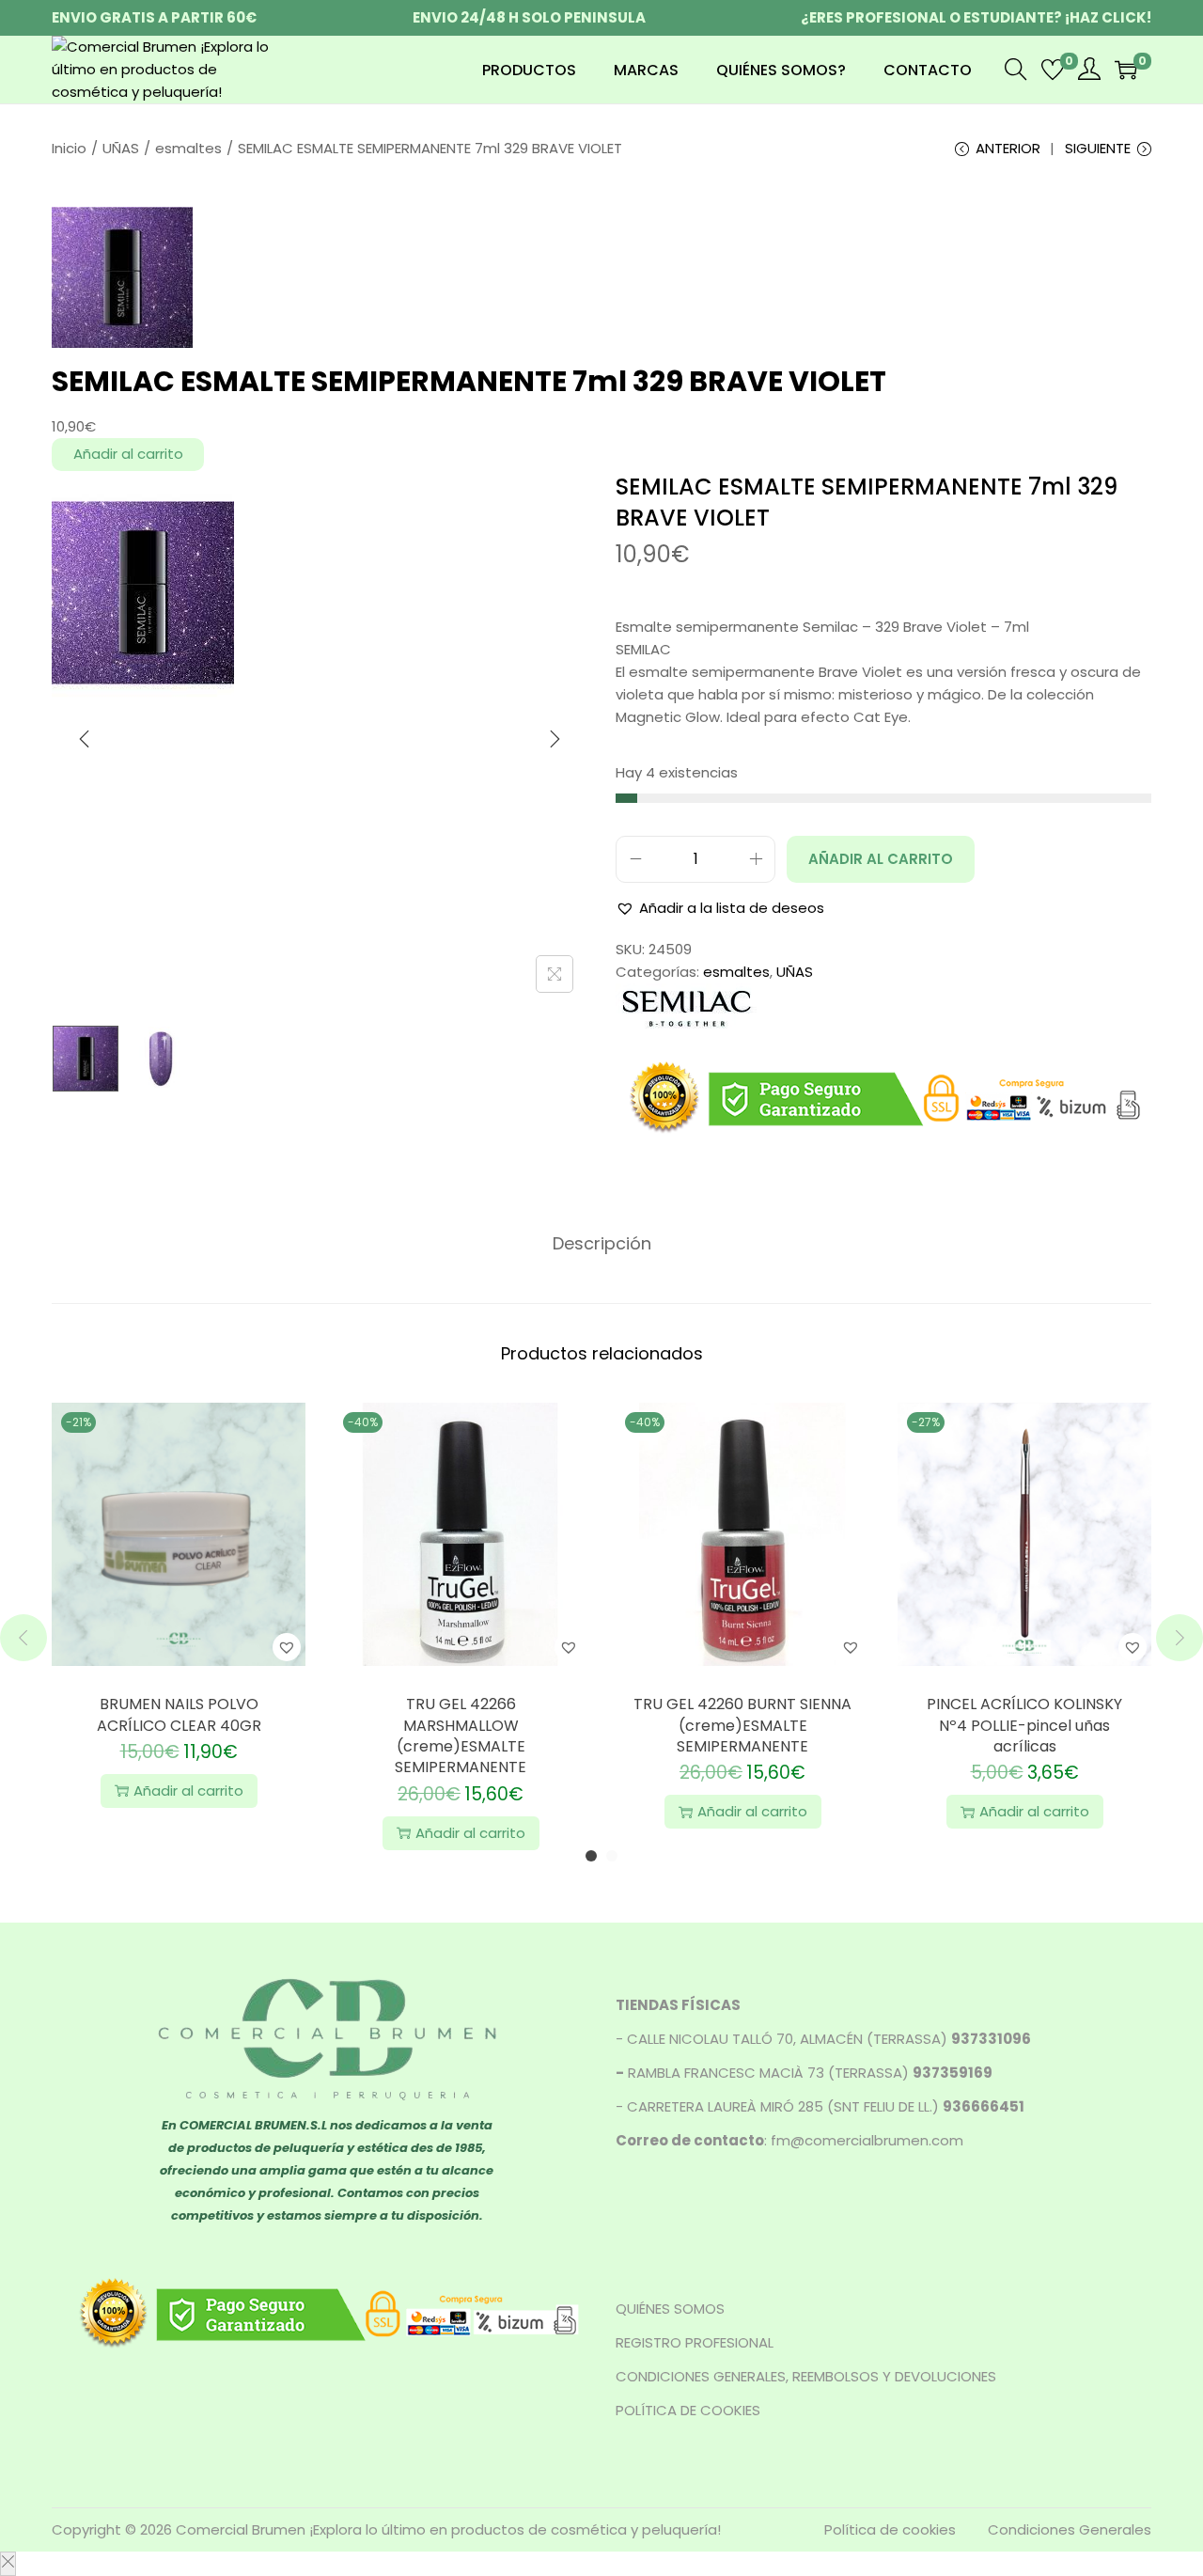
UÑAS (121, 148)
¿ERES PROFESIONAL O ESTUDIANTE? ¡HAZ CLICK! (976, 17)
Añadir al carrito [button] (188, 1791)
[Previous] (85, 739)
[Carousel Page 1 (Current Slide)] (591, 1856)
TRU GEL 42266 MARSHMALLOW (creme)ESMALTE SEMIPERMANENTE (461, 1736)
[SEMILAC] (686, 1006)
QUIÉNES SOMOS (670, 2309)
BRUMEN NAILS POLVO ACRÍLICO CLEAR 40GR (179, 1714)
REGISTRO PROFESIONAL (695, 2342)
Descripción (602, 1244)
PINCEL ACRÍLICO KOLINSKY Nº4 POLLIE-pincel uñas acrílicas (1024, 1725)
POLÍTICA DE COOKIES (688, 2410)
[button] (720, 908)
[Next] (555, 739)
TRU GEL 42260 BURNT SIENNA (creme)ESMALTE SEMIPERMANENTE (742, 1725)
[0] (1053, 70)
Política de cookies (890, 2529)
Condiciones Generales (1070, 2529)
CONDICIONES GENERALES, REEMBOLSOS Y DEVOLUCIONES (806, 2376)
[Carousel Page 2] (612, 1856)
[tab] (602, 1244)
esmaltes (188, 148)
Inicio (69, 148)
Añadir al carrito (128, 454)
